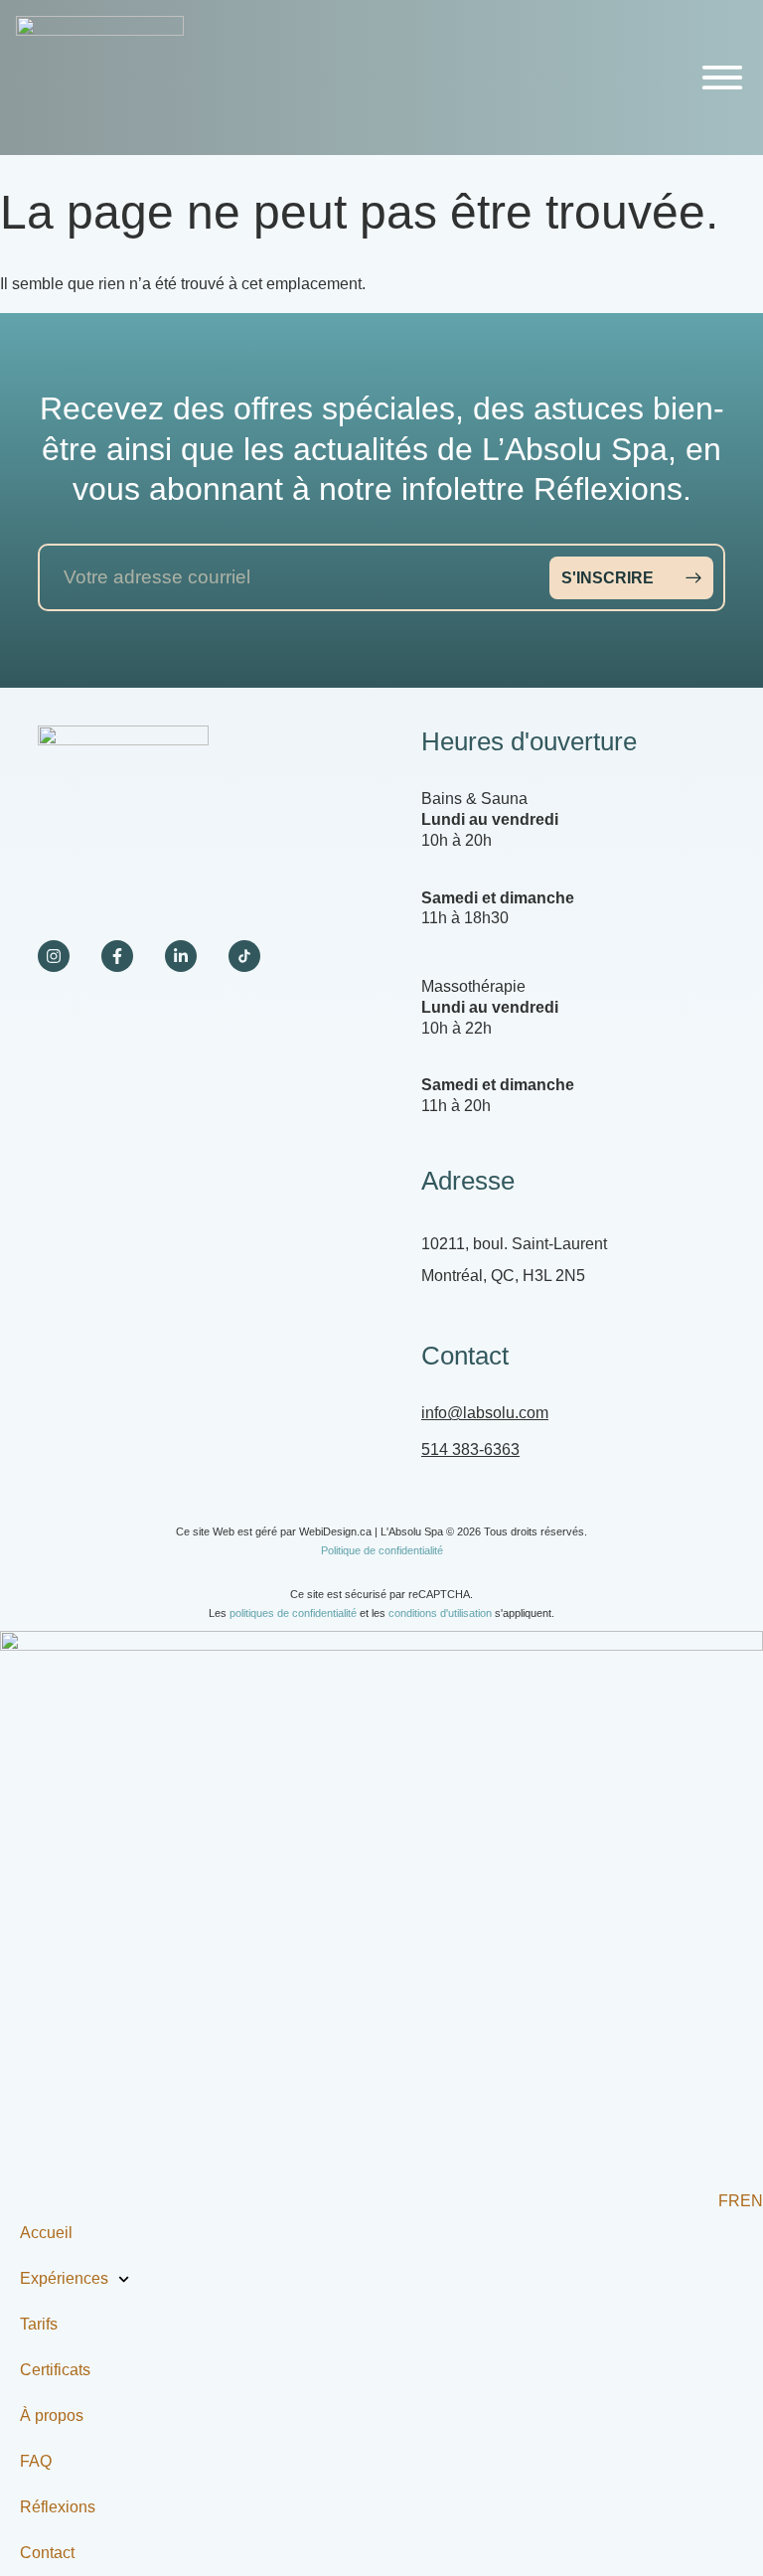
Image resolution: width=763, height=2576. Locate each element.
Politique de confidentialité (382, 1550)
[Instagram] (54, 956)
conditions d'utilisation (440, 1613)
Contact (47, 2553)
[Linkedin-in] (181, 956)
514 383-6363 (470, 1449)
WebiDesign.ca (335, 1531)
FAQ (36, 2461)
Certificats (55, 2370)
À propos (52, 2415)
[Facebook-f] (117, 956)
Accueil (46, 2233)
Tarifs (39, 2324)
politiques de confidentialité (293, 1613)
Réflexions (58, 2507)
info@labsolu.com (485, 1413)
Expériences (64, 2278)
